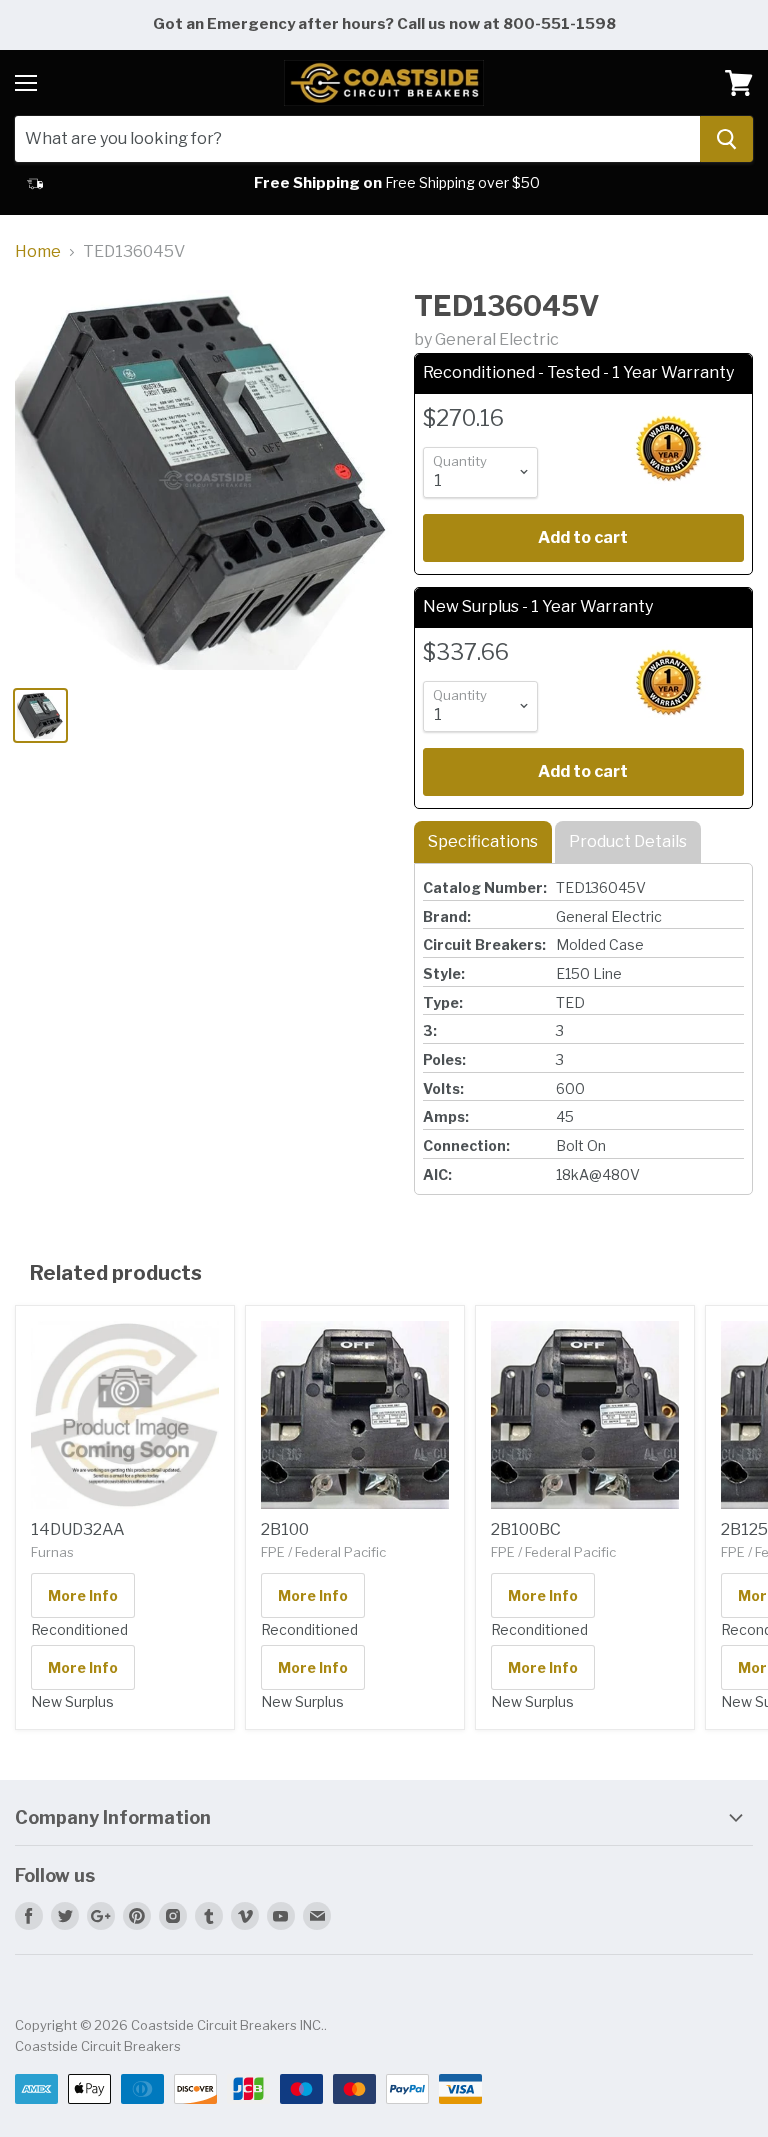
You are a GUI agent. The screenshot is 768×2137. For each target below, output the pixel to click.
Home (38, 252)
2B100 (285, 1529)
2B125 (744, 1529)
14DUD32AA (78, 1529)
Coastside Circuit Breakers (98, 2046)
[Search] (726, 139)
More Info (83, 1595)
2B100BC (526, 1529)
